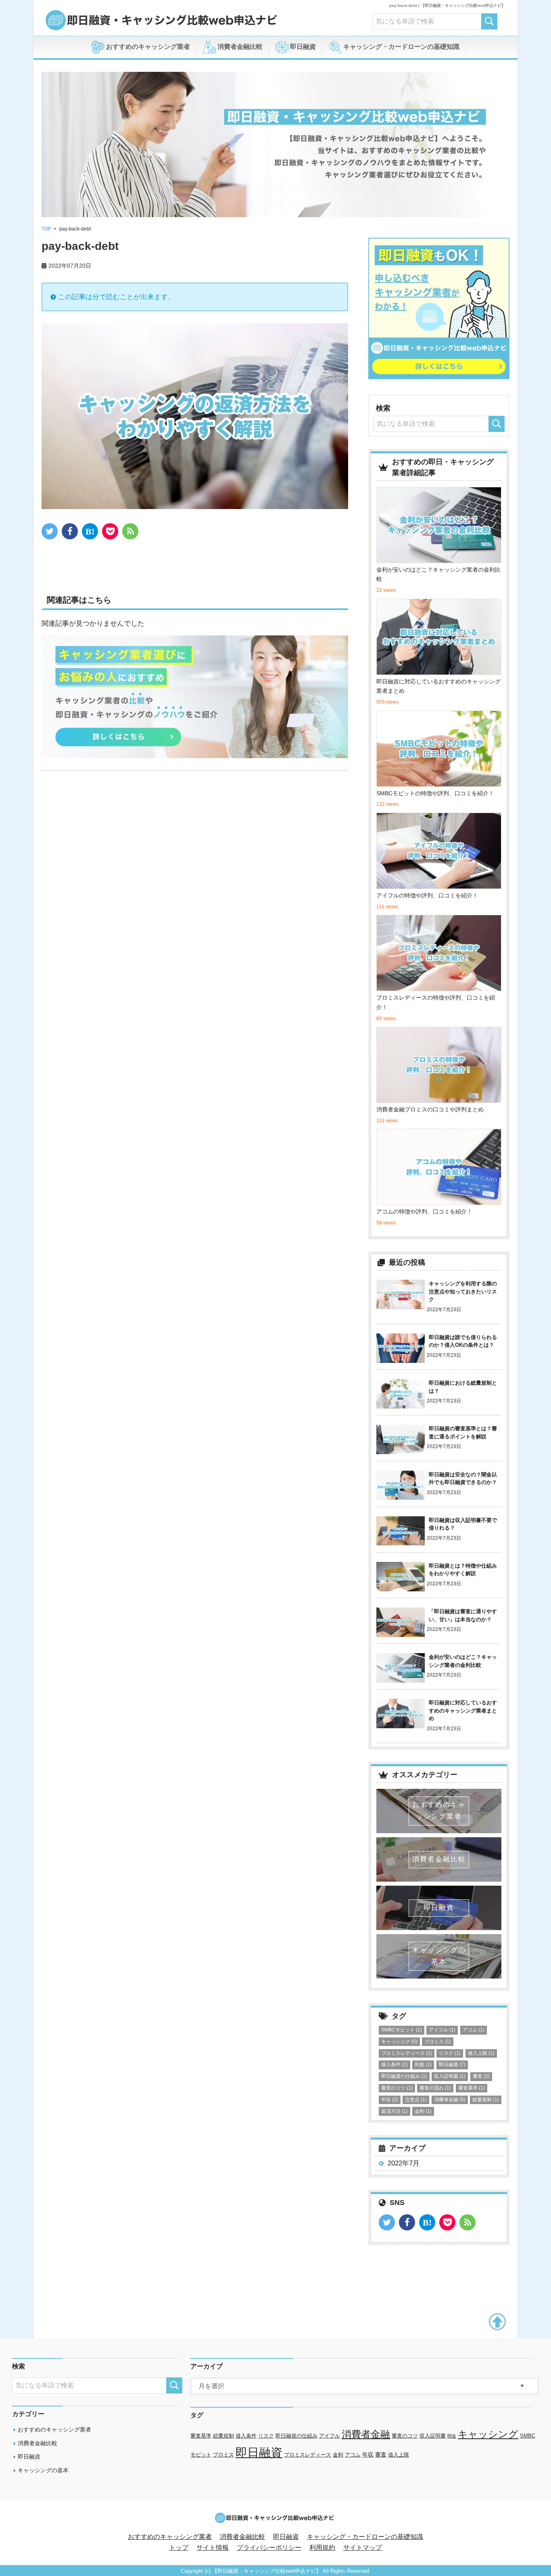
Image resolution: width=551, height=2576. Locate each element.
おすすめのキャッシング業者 (147, 47)
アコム (474, 2030)
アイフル (442, 2030)
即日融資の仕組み (404, 2076)
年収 (390, 2100)
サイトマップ (363, 2548)
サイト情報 (213, 2548)
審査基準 (472, 2088)
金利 (423, 2111)
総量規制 (486, 2100)
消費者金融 (450, 2100)
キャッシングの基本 (43, 2470)
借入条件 (394, 2065)
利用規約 (322, 2548)
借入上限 (481, 2053)
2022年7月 (404, 2163)
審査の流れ (435, 2088)
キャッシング (399, 2042)
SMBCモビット (402, 2030)
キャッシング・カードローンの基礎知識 (401, 47)
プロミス (438, 2042)
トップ (179, 2548)
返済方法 (394, 2111)
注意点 (416, 2100)
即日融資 (302, 47)
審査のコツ (397, 2088)
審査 (481, 2076)
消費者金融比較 (239, 47)
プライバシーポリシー (269, 2548)
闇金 (452, 2436)
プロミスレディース (407, 2053)
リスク (450, 2053)
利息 (423, 2065)
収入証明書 (450, 2076)
